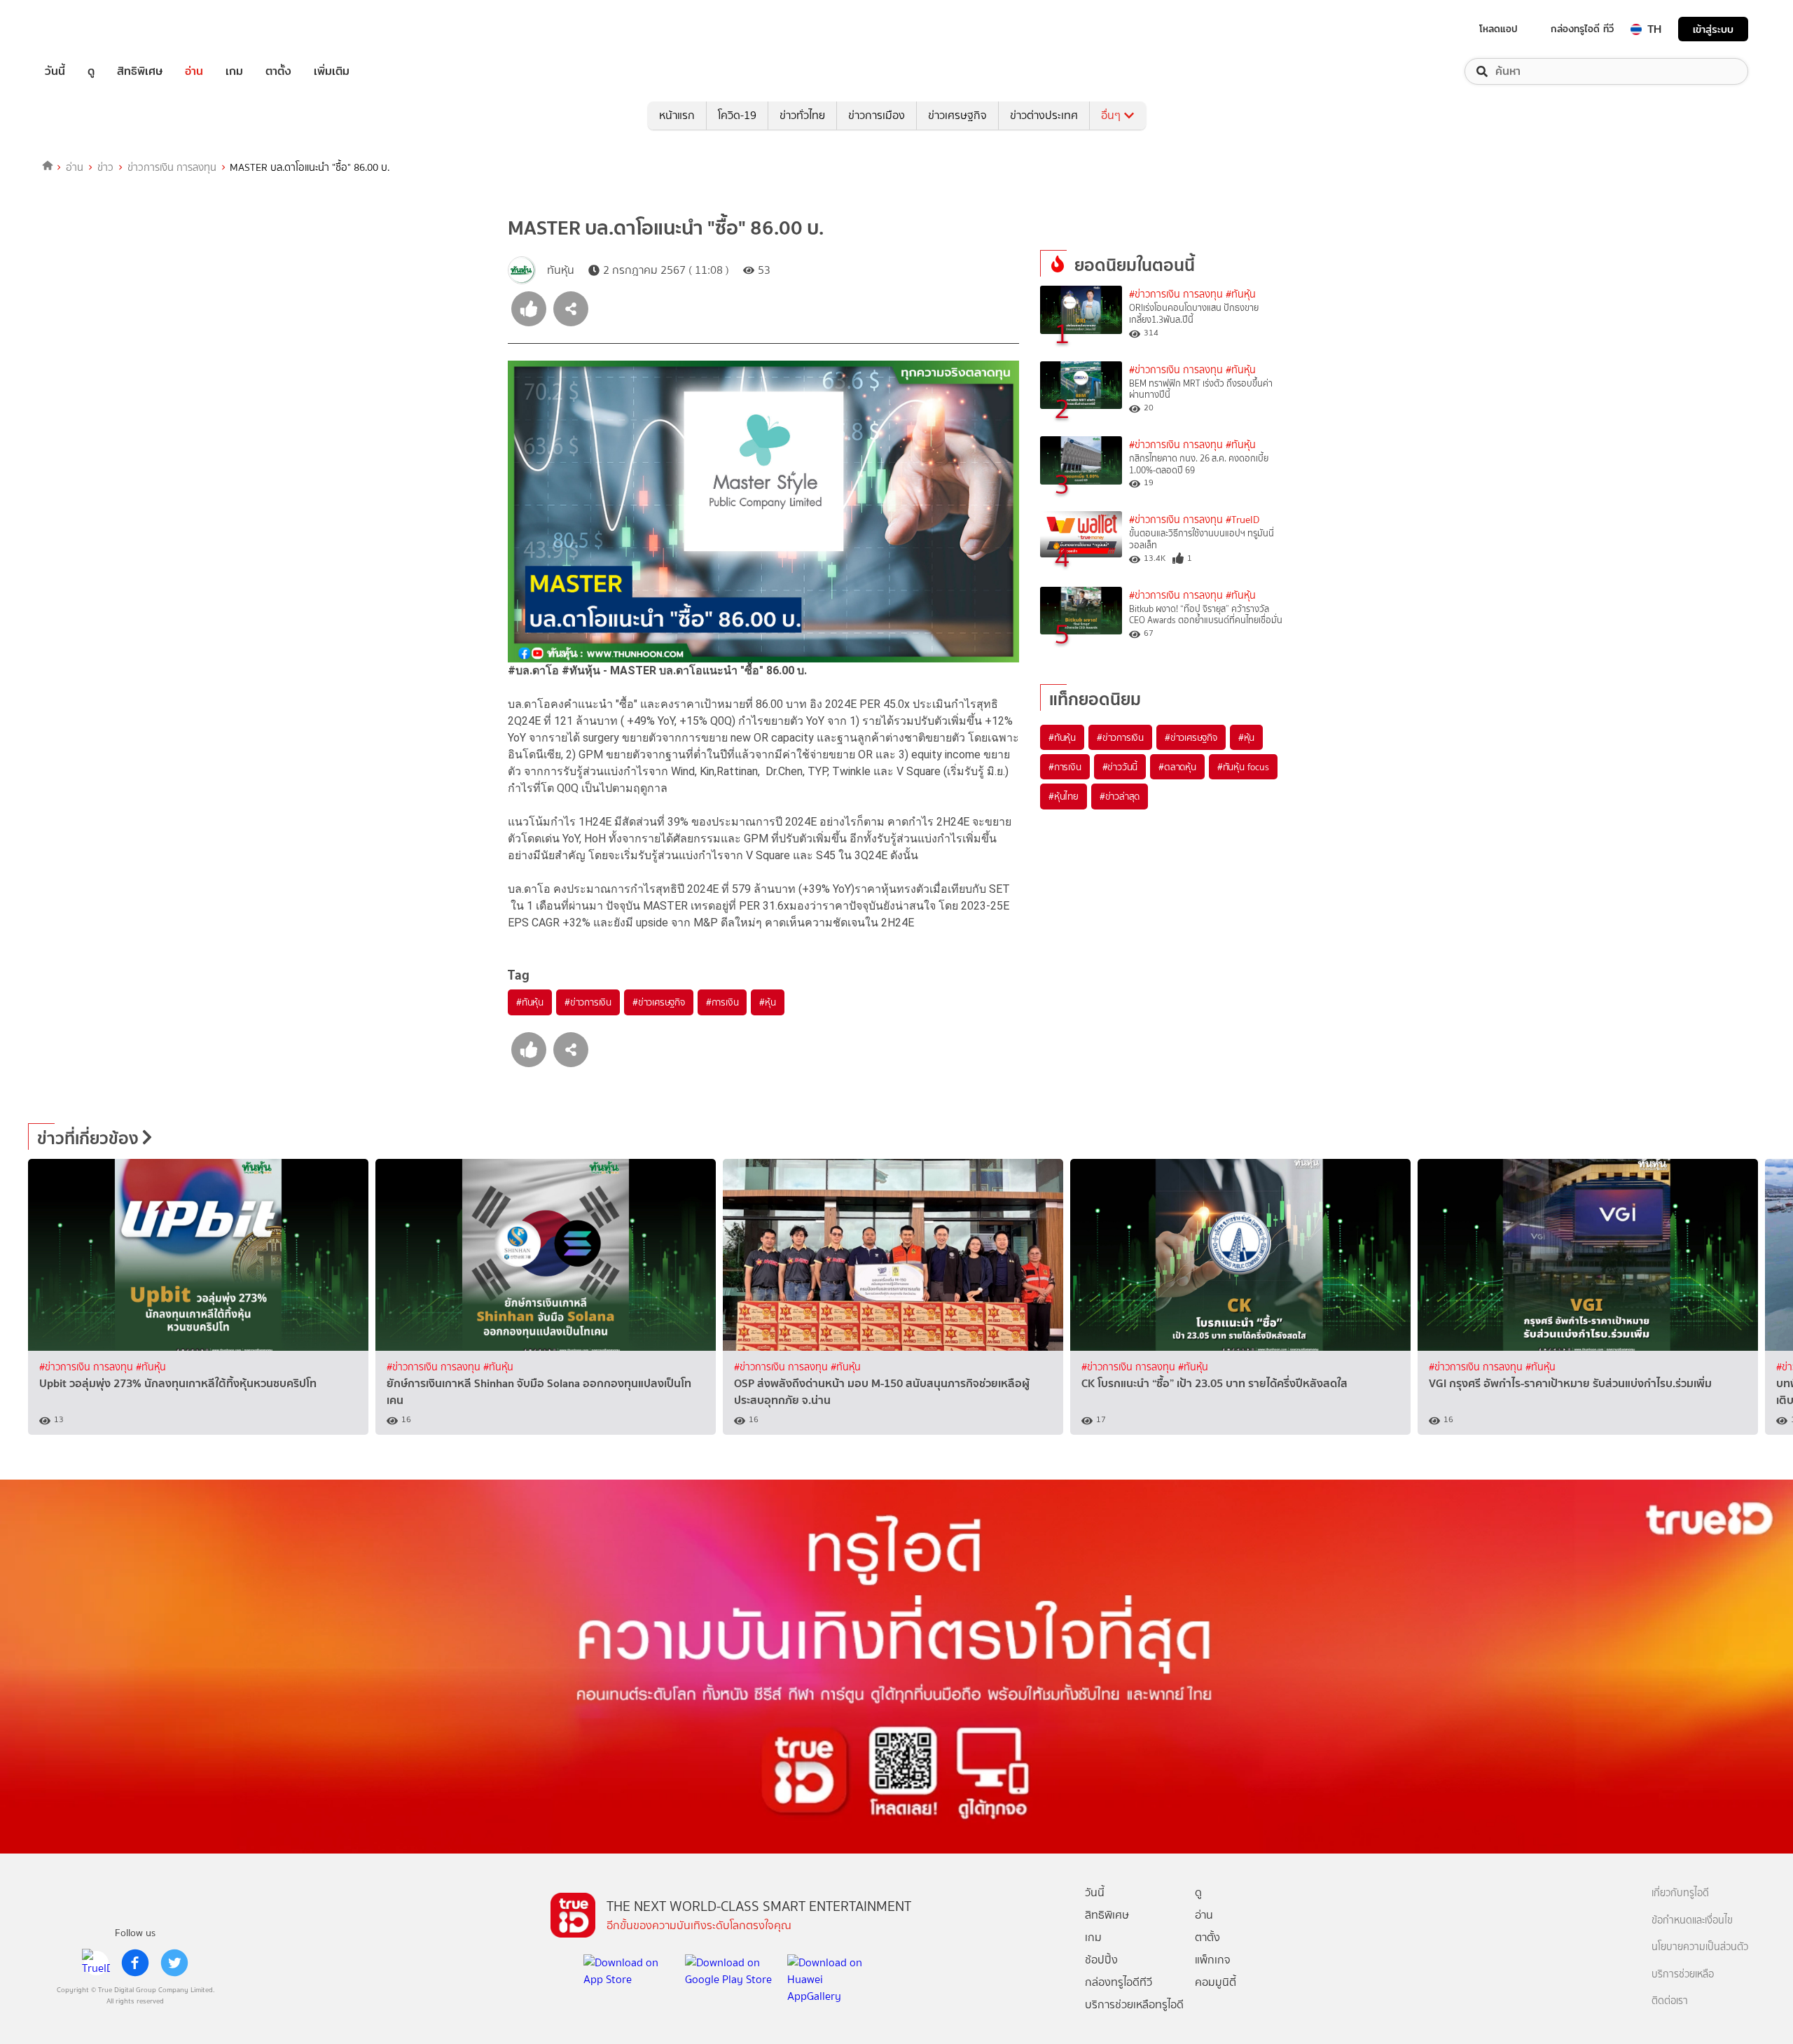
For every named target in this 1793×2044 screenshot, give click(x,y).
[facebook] (135, 1963)
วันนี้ (55, 71)
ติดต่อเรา (1670, 2001)
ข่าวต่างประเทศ (1044, 115)
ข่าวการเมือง (877, 115)
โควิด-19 (737, 115)
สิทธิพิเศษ (140, 71)
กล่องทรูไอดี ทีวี (1582, 29)
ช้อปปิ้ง (1101, 1960)
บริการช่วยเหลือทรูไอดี (1134, 2004)
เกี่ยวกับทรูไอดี (1680, 1893)
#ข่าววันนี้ (1120, 767)
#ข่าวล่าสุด (1120, 796)
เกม (234, 71)
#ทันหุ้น (530, 1002)
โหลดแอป (1498, 29)
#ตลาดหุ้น (1177, 767)
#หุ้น (767, 1002)
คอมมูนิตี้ (1216, 1982)
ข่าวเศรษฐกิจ (957, 115)
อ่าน (194, 71)
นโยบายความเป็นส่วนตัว (1700, 1947)
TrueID (87, 29)
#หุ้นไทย (1064, 796)
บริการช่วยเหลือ (1683, 1974)
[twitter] (174, 1963)
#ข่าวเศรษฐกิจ (659, 1002)
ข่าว (105, 167)
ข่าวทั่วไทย (802, 115)
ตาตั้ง (278, 71)
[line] (96, 1963)
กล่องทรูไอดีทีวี (1119, 1982)
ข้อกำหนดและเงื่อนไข (1692, 1920)
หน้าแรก (677, 115)
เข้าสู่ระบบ (1713, 29)
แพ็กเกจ (1213, 1960)
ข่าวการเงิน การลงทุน (172, 167)
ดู (91, 71)
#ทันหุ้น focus (1243, 767)
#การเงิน (722, 1002)
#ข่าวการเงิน (588, 1002)
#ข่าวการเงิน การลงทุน (1176, 294)
